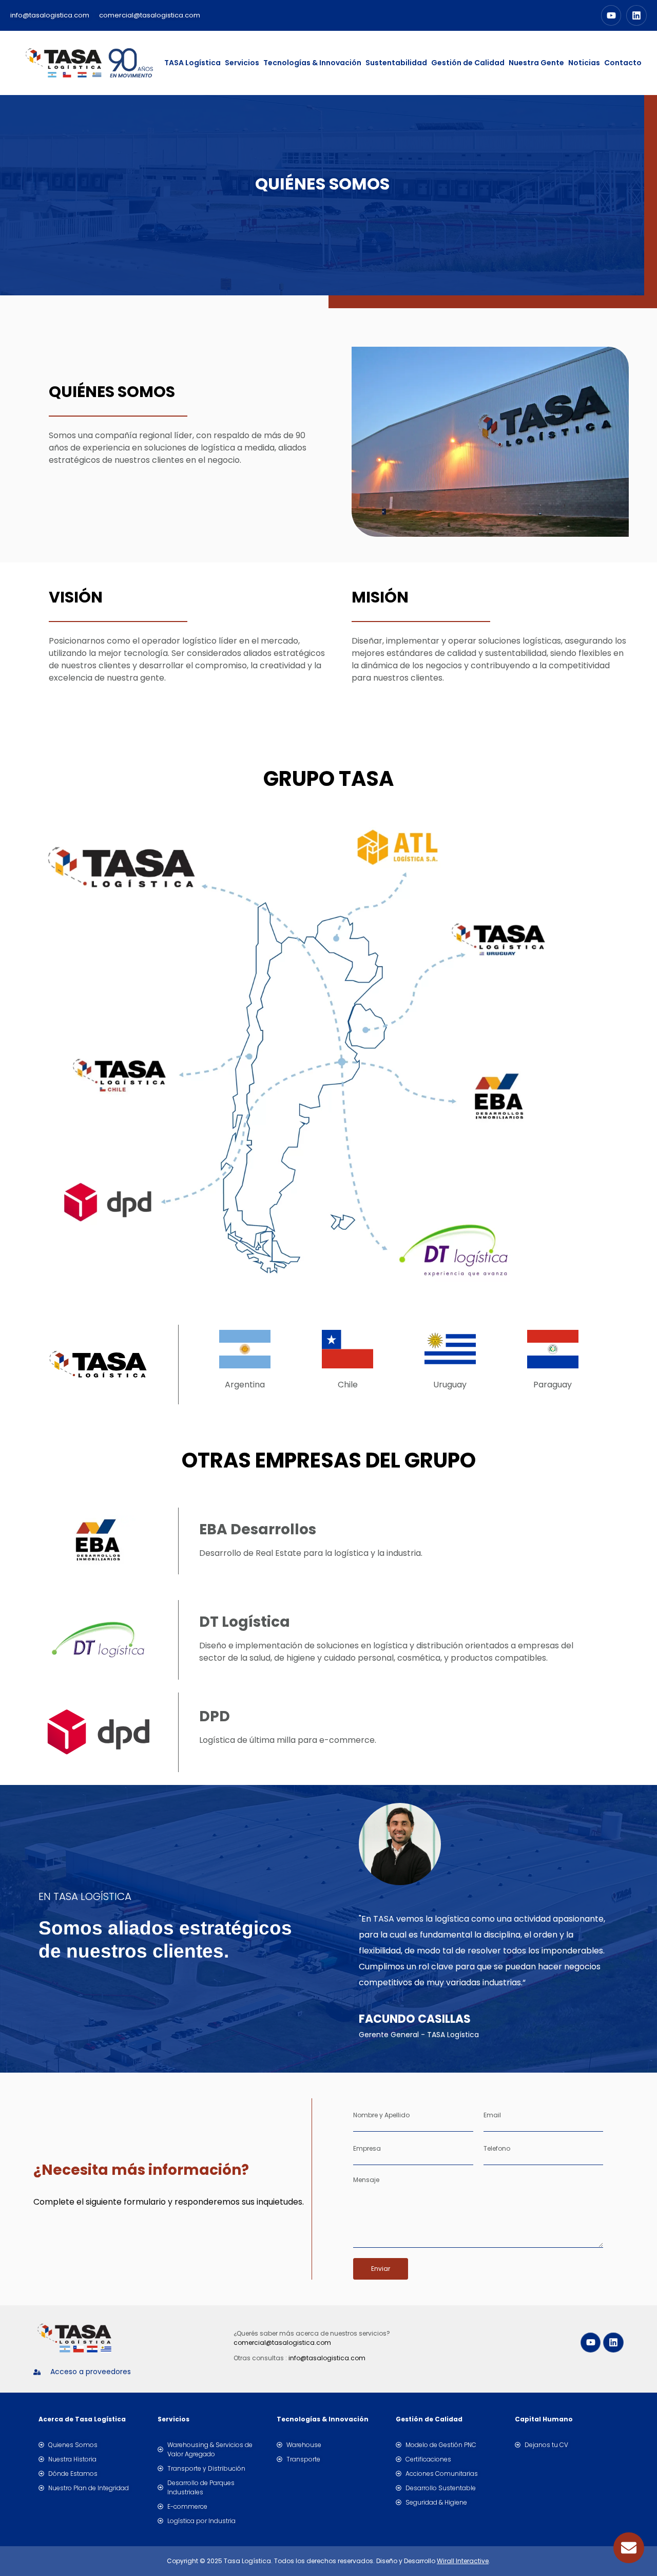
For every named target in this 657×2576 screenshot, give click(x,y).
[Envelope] (629, 2548)
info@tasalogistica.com (327, 2358)
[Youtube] (611, 15)
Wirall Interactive (463, 2561)
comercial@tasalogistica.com (282, 2343)
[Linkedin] (636, 15)
